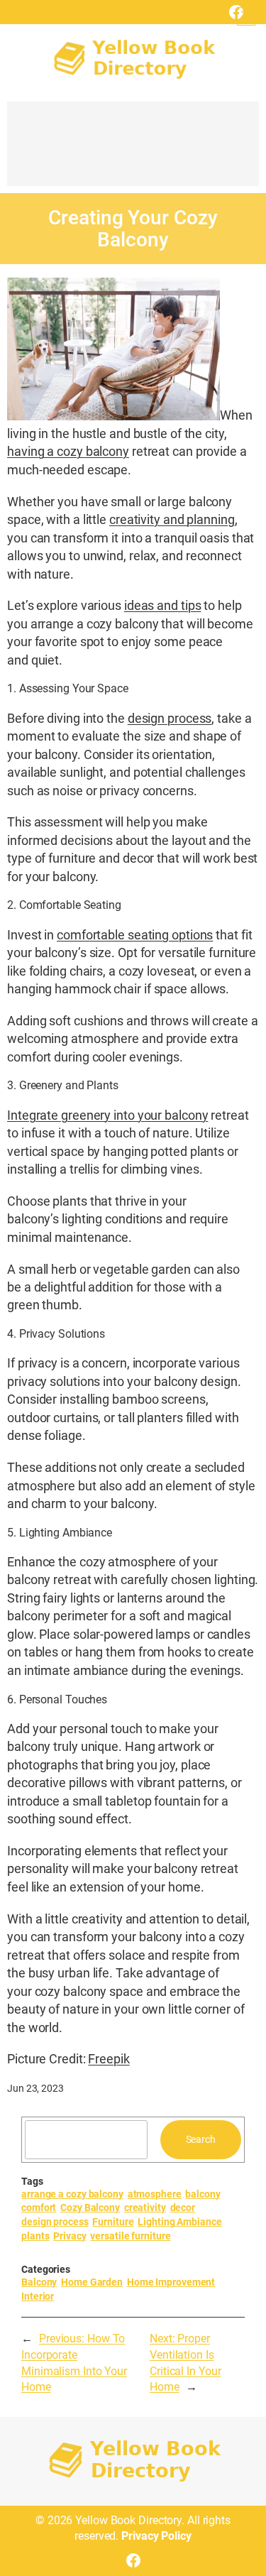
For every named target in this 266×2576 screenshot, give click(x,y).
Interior (38, 2296)
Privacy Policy (156, 2536)
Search (201, 2139)
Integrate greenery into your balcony (107, 1115)
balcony (203, 2194)
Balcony (39, 2282)
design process (170, 718)
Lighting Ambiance (179, 2222)
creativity (145, 2207)
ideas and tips (163, 605)
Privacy (70, 2236)
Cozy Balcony (90, 2207)
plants (35, 2236)
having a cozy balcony (68, 451)
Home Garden (92, 2282)
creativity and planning (172, 519)
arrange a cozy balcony (72, 2194)
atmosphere (155, 2194)
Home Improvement (171, 2282)
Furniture (113, 2222)
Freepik (109, 2059)
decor (183, 2207)
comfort (39, 2207)
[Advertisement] (133, 151)
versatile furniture (130, 2236)
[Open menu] (246, 16)
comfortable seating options (135, 935)
